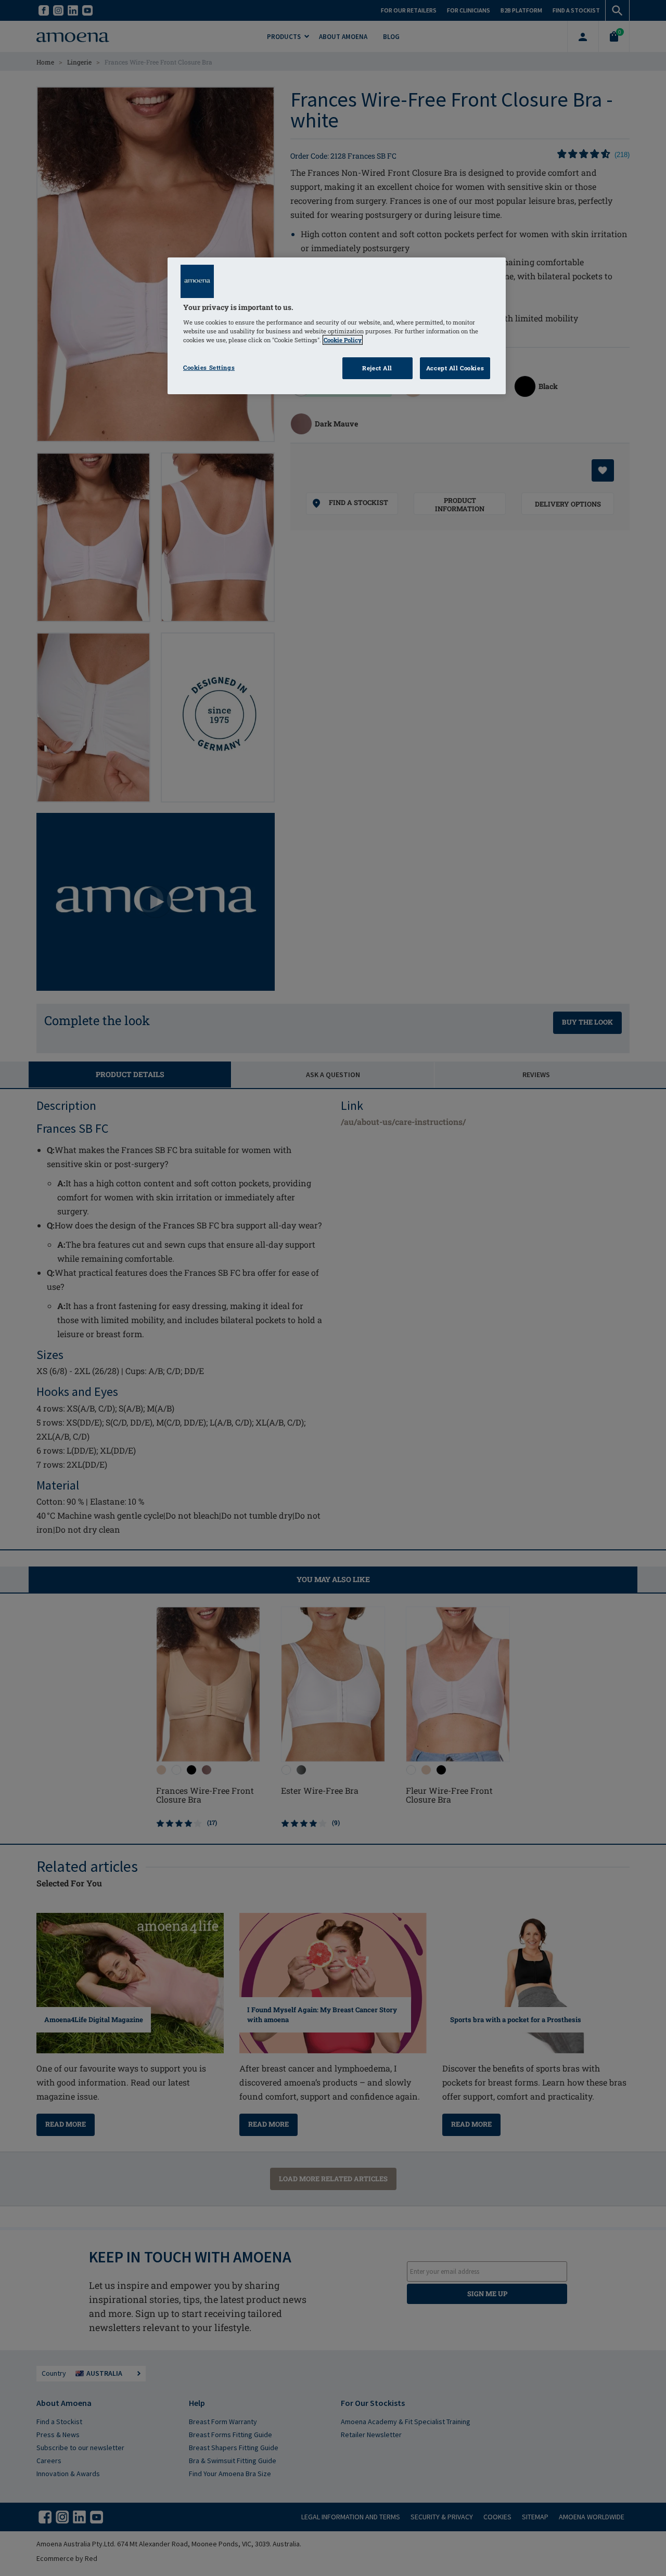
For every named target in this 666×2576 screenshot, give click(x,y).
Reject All (377, 368)
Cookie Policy (343, 340)
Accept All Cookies (455, 368)
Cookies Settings (209, 367)
